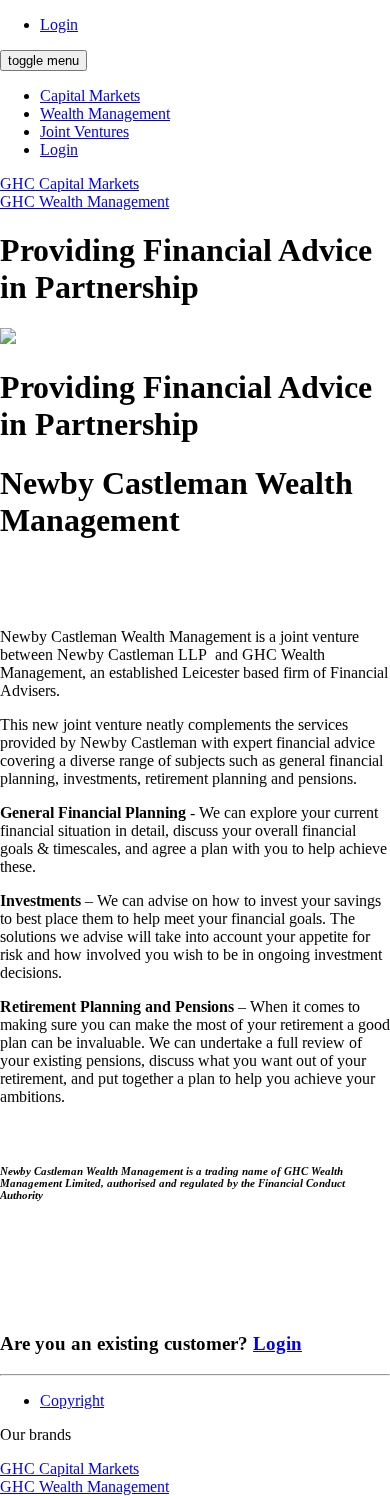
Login (59, 24)
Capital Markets (90, 95)
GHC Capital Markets (69, 183)
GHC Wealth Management (84, 201)
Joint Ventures (84, 131)
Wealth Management (105, 113)
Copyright (72, 1400)
